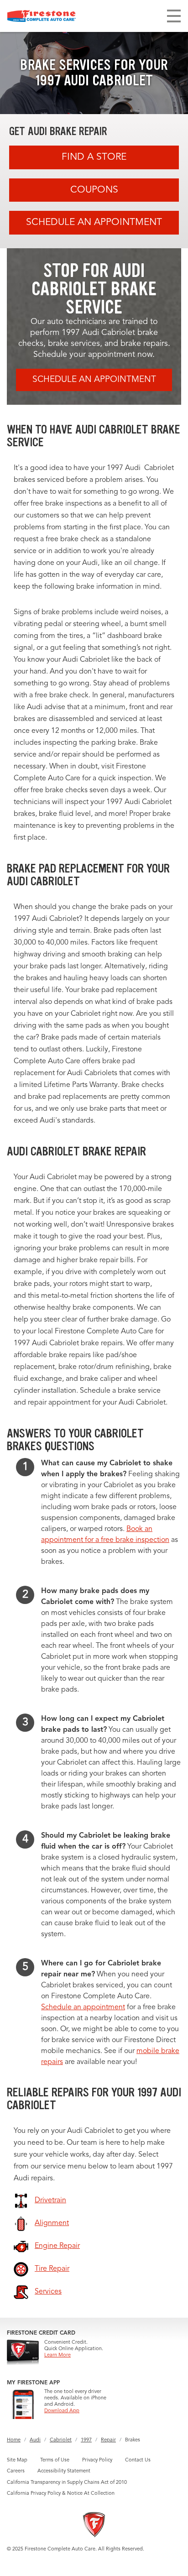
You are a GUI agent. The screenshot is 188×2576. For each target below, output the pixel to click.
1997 (86, 2440)
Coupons (94, 190)
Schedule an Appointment (94, 222)
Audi (35, 2440)
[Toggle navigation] (174, 16)
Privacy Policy (97, 2460)
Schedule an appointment (83, 2007)
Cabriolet (61, 2440)
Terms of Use (55, 2460)
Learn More (57, 2355)
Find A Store (94, 157)
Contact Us (138, 2460)
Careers (16, 2471)
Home (14, 2440)
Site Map (17, 2460)
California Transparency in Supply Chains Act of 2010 (67, 2483)
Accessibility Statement (64, 2471)
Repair (108, 2440)
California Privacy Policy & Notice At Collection (61, 2494)
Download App (62, 2411)
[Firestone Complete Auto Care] (42, 16)
